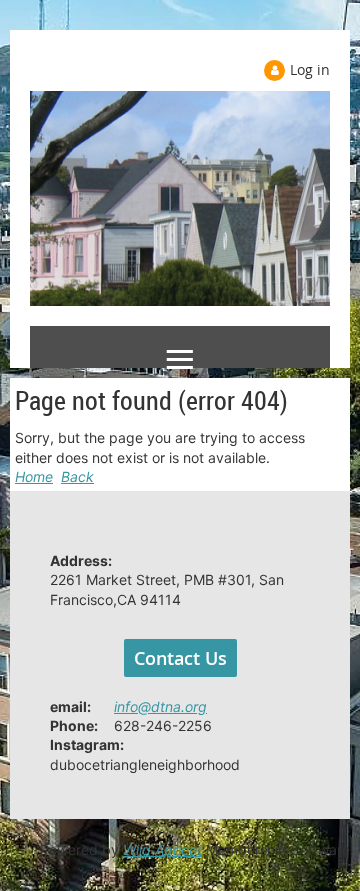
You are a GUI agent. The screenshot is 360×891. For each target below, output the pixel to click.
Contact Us (180, 658)
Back (77, 476)
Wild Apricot (162, 849)
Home (34, 476)
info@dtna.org (160, 706)
